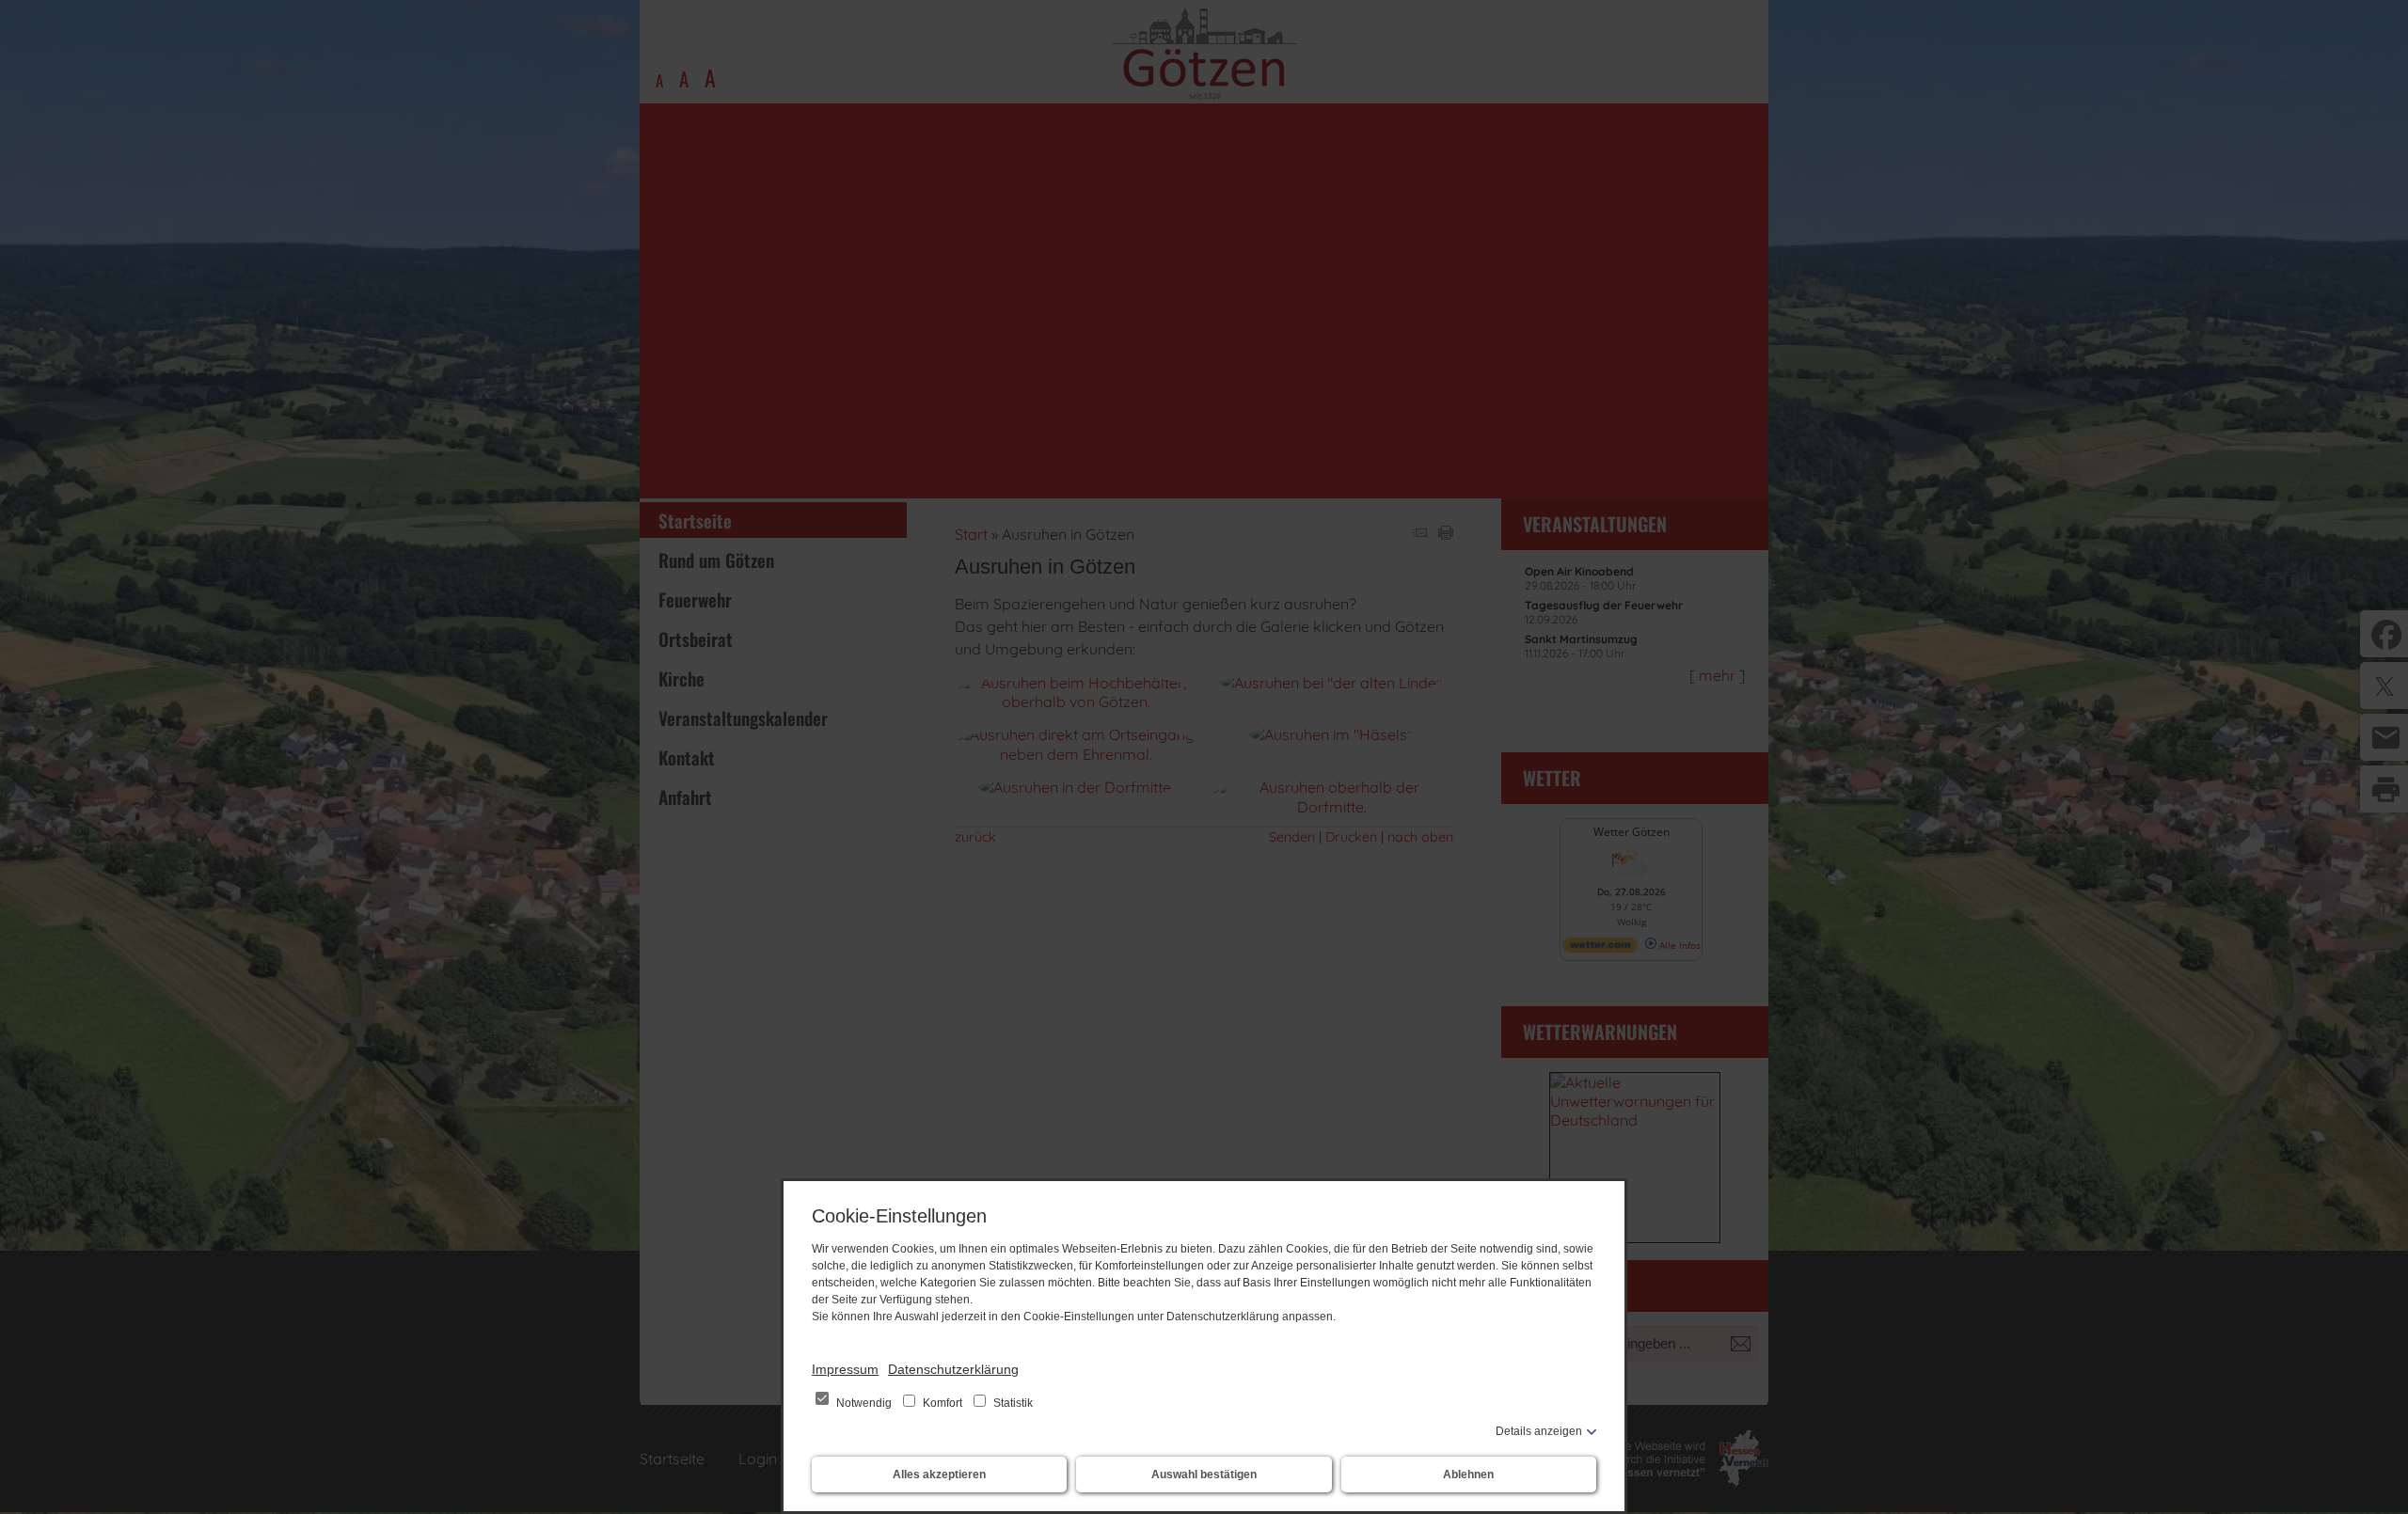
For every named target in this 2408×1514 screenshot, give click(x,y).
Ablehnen (1468, 1475)
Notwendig (864, 1403)
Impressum (845, 1369)
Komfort (943, 1403)
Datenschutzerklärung (953, 1369)
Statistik (1012, 1403)
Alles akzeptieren (939, 1475)
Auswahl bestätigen (1204, 1475)
